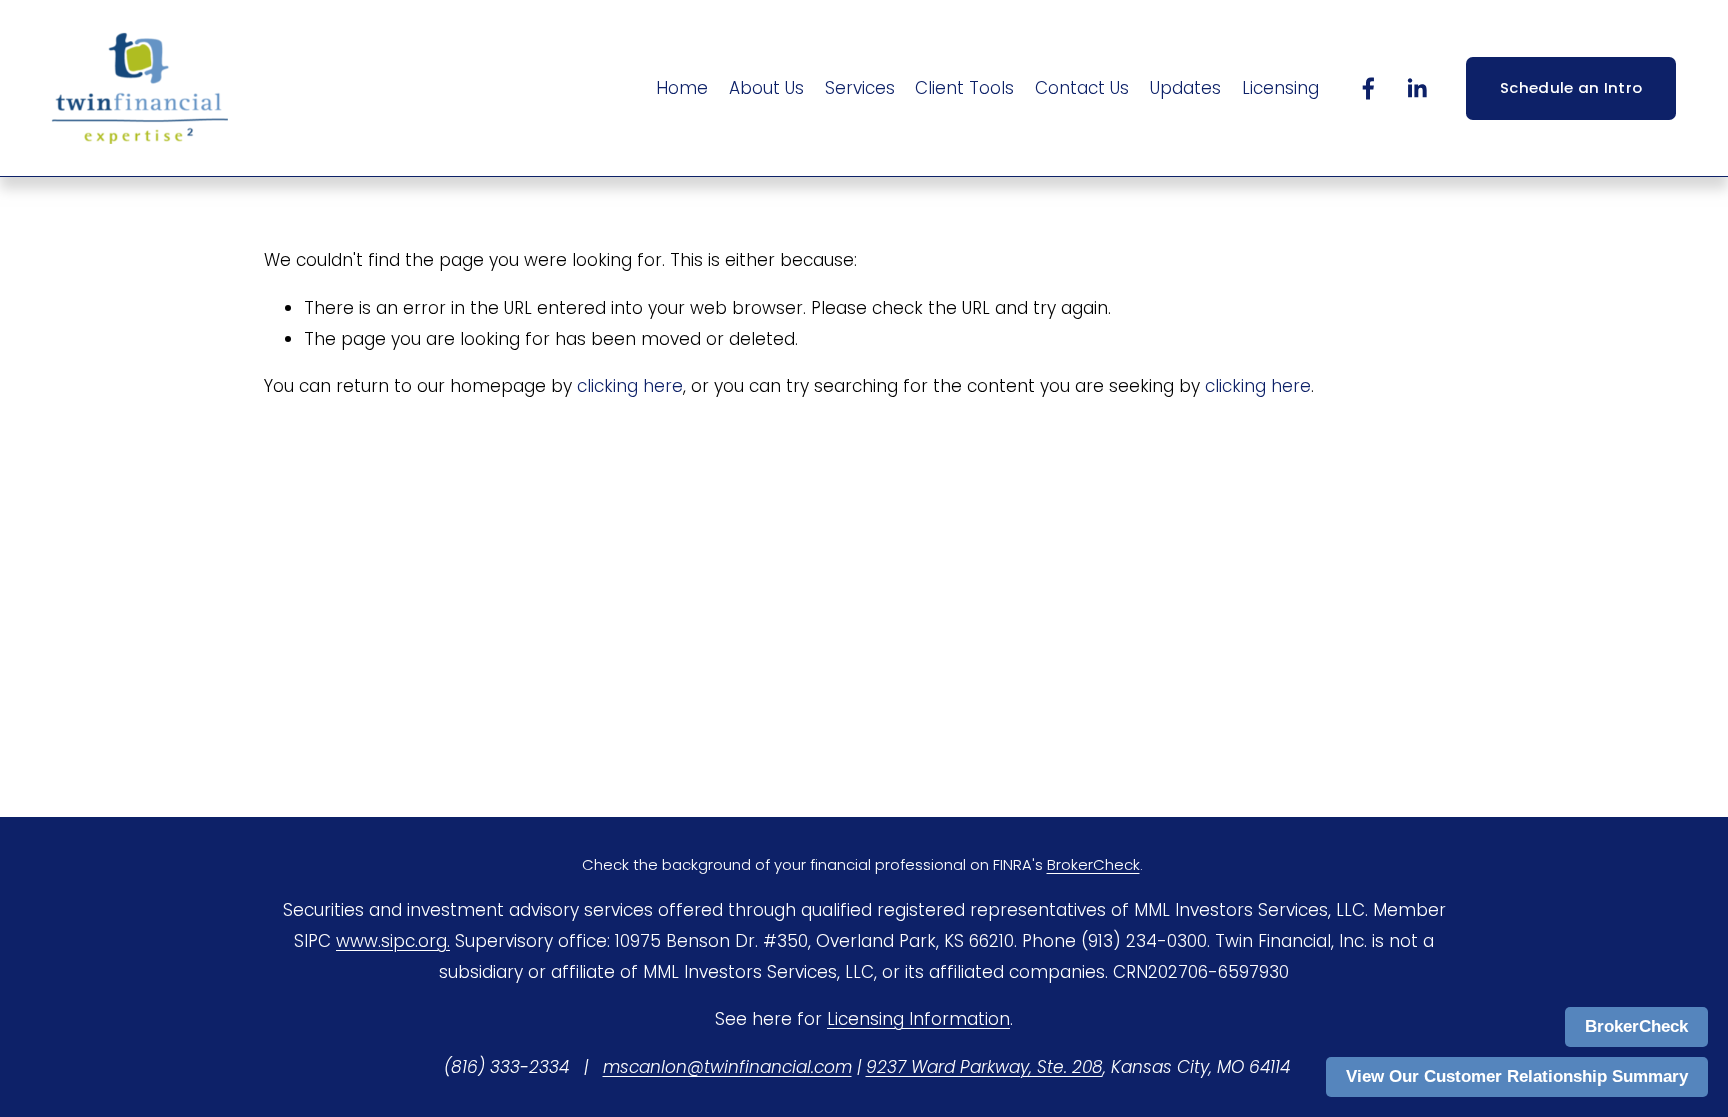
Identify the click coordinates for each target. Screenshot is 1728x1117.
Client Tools (964, 88)
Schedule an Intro (1571, 87)
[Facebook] (1368, 88)
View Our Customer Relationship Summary (1517, 1076)
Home (682, 88)
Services (860, 88)
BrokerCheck (1636, 1026)
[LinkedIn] (1416, 88)
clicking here (630, 386)
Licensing (1280, 88)
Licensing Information (918, 1019)
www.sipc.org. (393, 941)
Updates (1185, 88)
